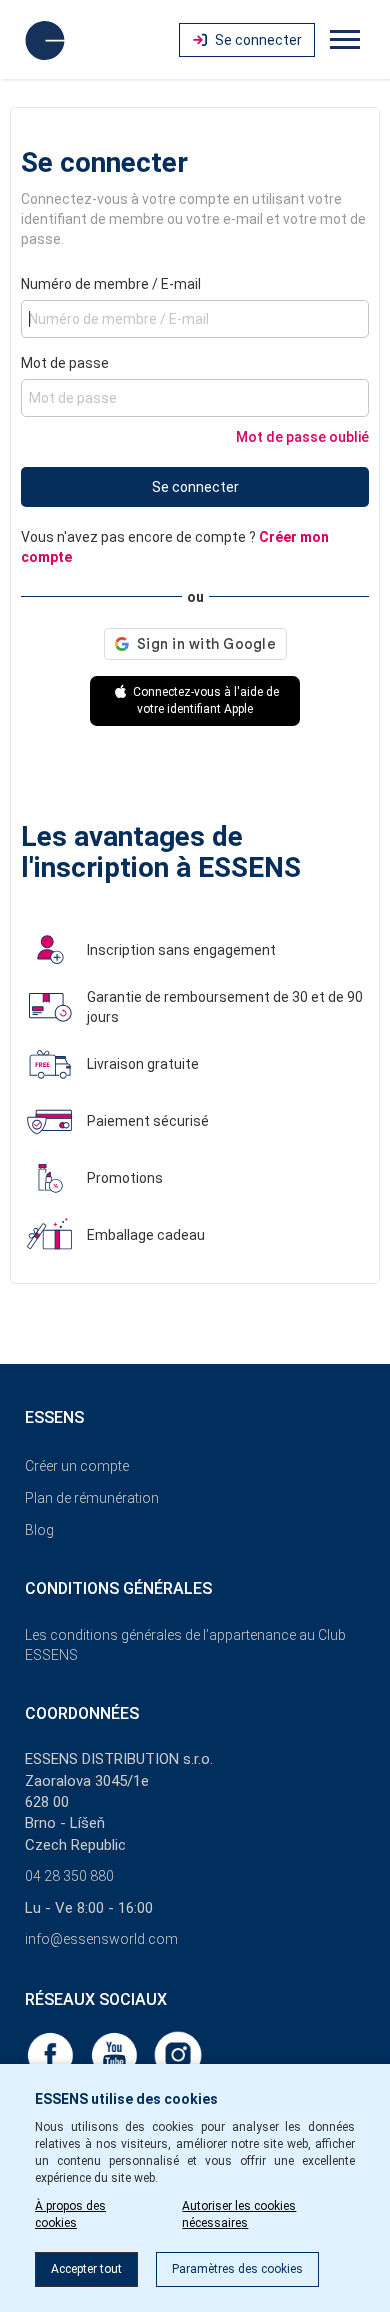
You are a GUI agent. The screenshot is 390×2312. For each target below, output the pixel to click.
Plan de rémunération (92, 1498)
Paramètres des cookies (237, 2269)
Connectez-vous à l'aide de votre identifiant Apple (204, 700)
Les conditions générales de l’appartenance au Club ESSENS (185, 1645)
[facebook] (52, 2054)
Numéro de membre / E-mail (111, 284)
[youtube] (116, 2054)
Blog (39, 1530)
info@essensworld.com (101, 1939)
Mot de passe (65, 363)
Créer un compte (77, 1466)
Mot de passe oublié (302, 437)
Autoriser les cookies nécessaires (239, 2214)
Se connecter (195, 487)
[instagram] (178, 2054)
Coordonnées (82, 1713)
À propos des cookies (70, 2214)
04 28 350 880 (69, 1876)
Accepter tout (86, 2269)
